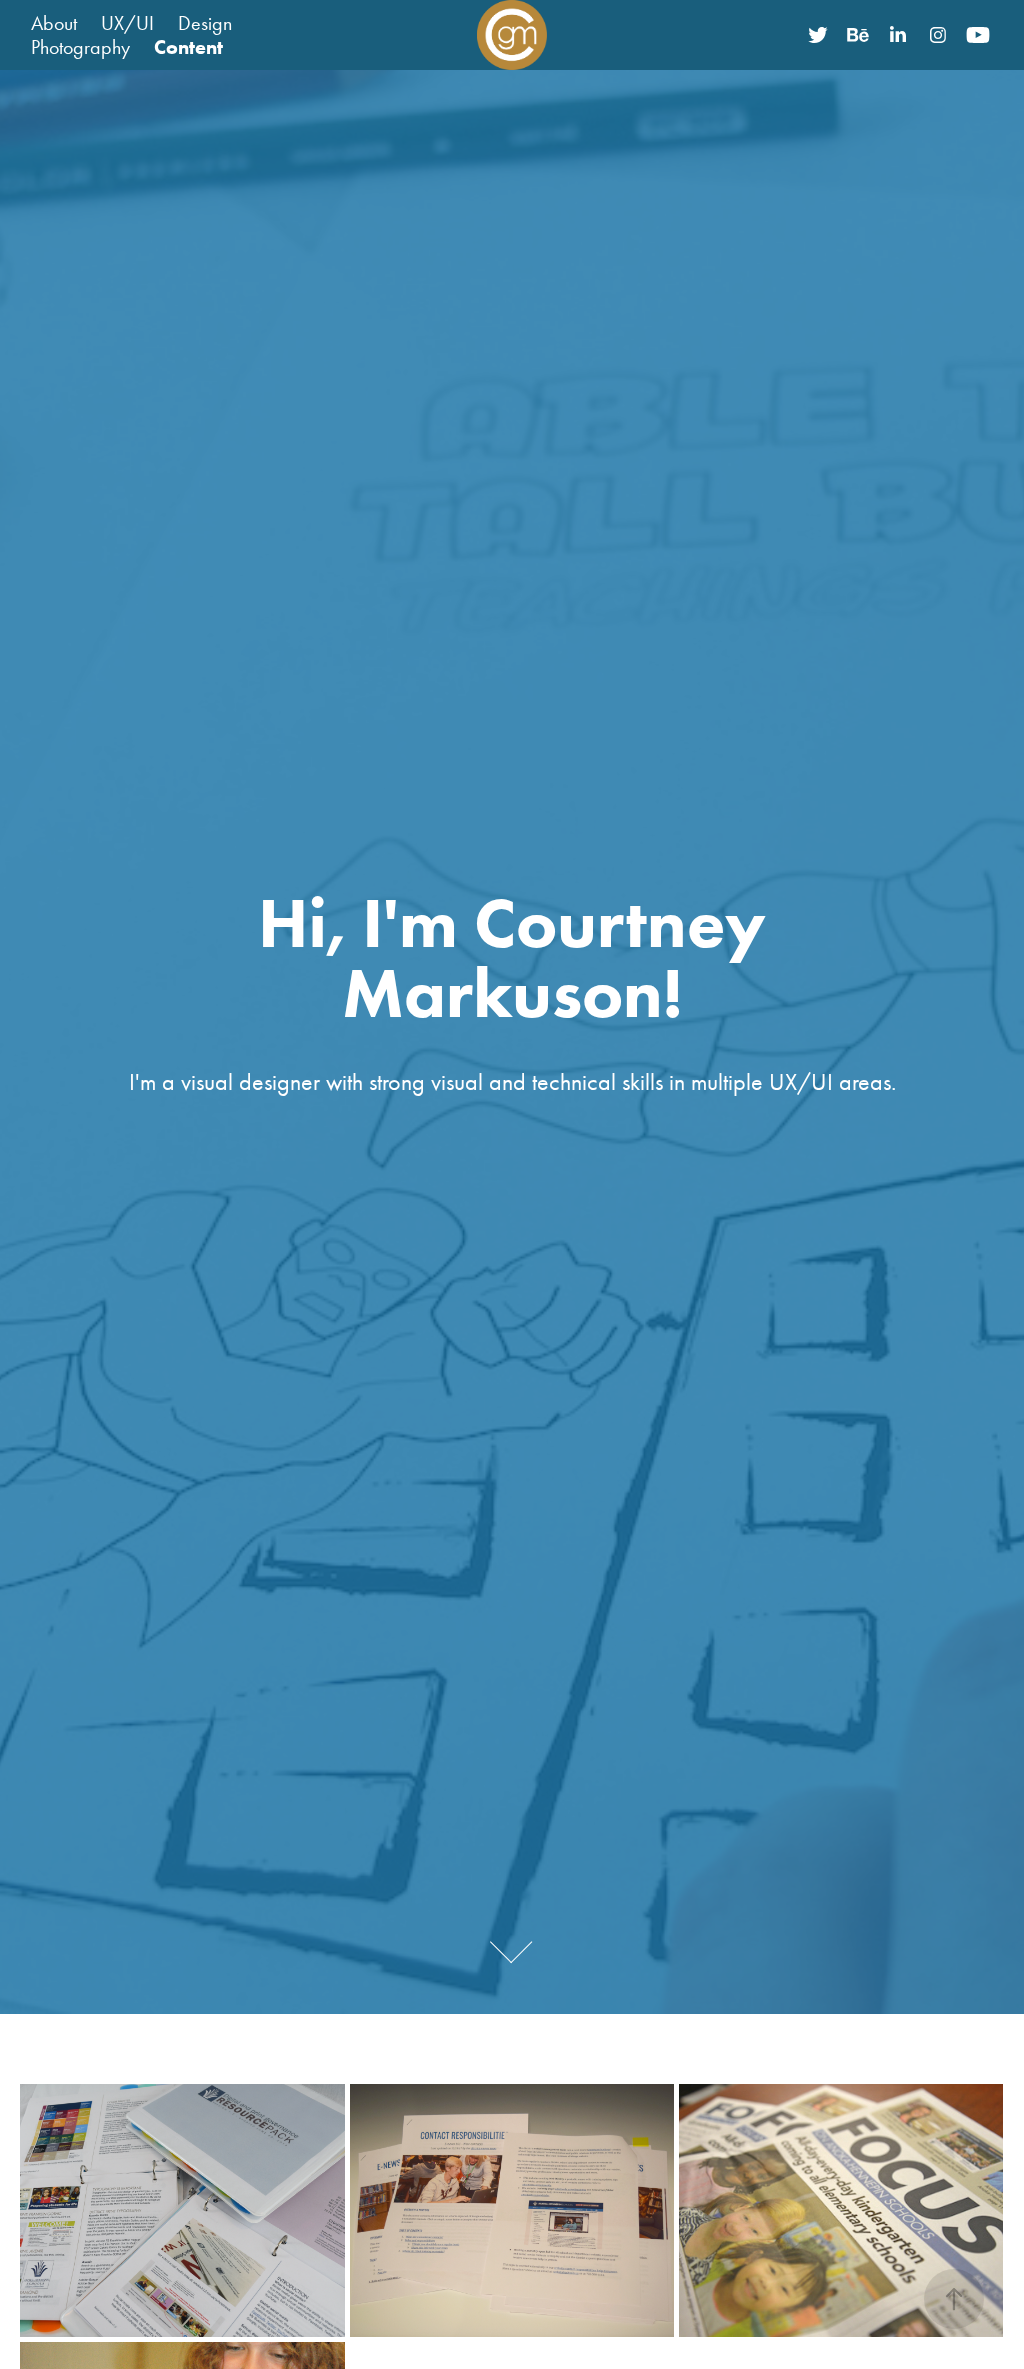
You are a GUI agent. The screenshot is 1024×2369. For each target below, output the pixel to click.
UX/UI (127, 23)
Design (205, 23)
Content (188, 47)
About (54, 23)
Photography (80, 47)
